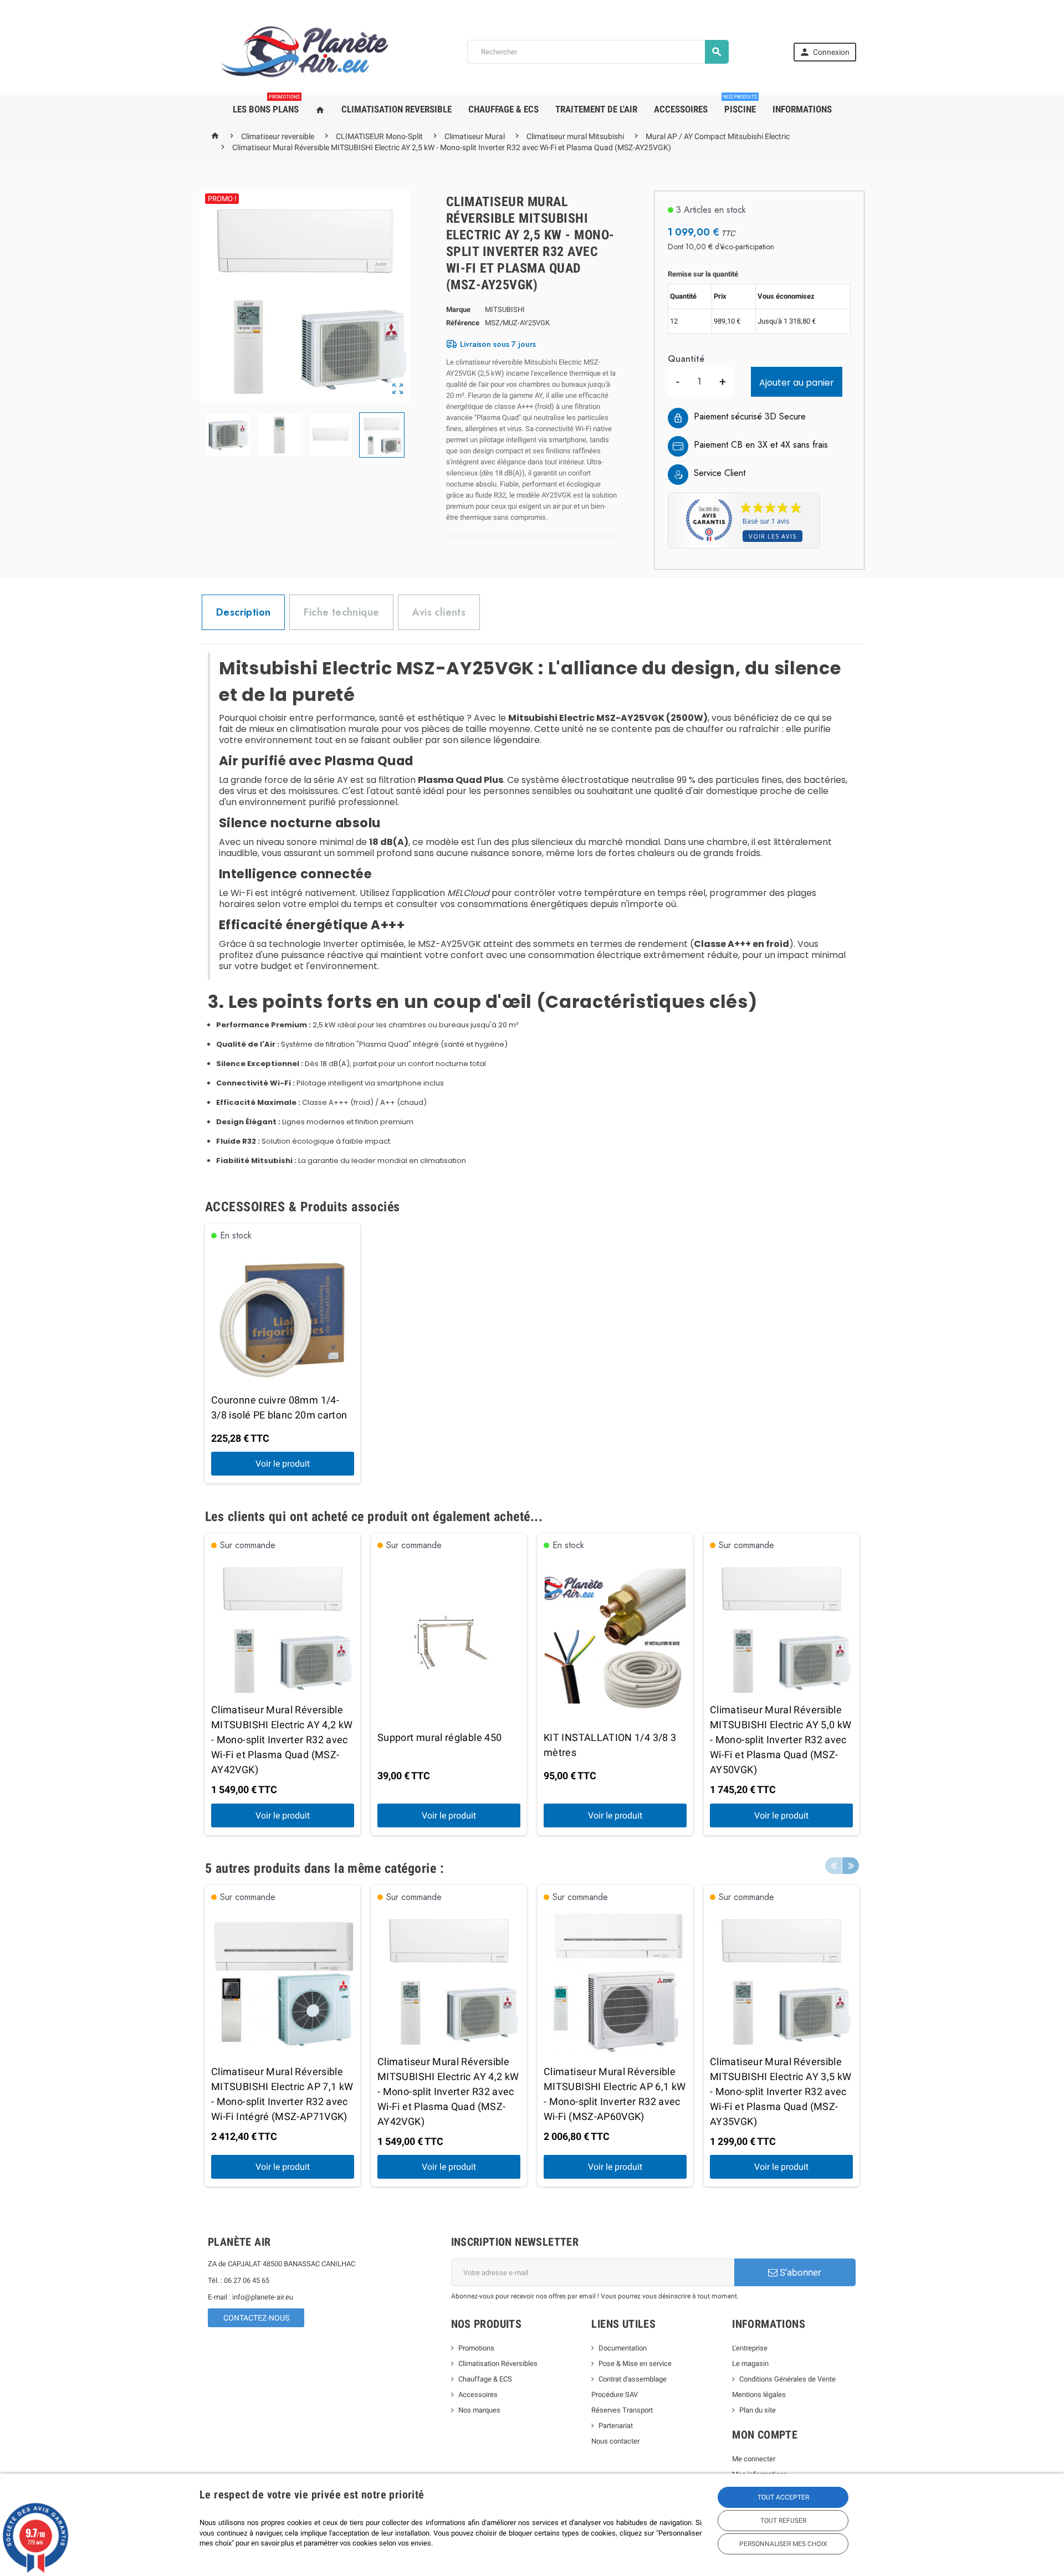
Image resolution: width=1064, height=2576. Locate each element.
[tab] (243, 612)
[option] (283, 1354)
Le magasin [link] (750, 2364)
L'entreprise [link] (750, 2348)
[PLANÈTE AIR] (305, 51)
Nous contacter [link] (615, 2441)
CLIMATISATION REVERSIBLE (397, 109)
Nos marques (479, 2410)
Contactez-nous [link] (256, 2318)
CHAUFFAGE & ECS (503, 109)
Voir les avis (773, 536)
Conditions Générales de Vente (787, 2379)
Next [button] (851, 1866)
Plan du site (758, 2410)
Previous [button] (833, 1866)
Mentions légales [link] (759, 2395)
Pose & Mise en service (635, 2364)
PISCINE (740, 105)
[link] (825, 52)
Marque (458, 309)
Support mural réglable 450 (439, 1737)
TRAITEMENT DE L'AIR (596, 109)
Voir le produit (283, 1464)
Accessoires (478, 2395)
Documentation (623, 2348)
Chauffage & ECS (485, 2379)
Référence (463, 323)
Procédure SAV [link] (615, 2395)
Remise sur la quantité (703, 274)
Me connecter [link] (754, 2459)
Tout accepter (783, 2497)
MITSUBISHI (505, 309)
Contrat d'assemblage (633, 2379)
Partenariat (616, 2426)
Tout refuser (783, 2521)
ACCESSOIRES (681, 109)
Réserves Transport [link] (622, 2410)
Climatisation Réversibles (498, 2364)
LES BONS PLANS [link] (266, 105)
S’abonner (799, 2272)
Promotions (476, 2348)
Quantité (686, 359)
